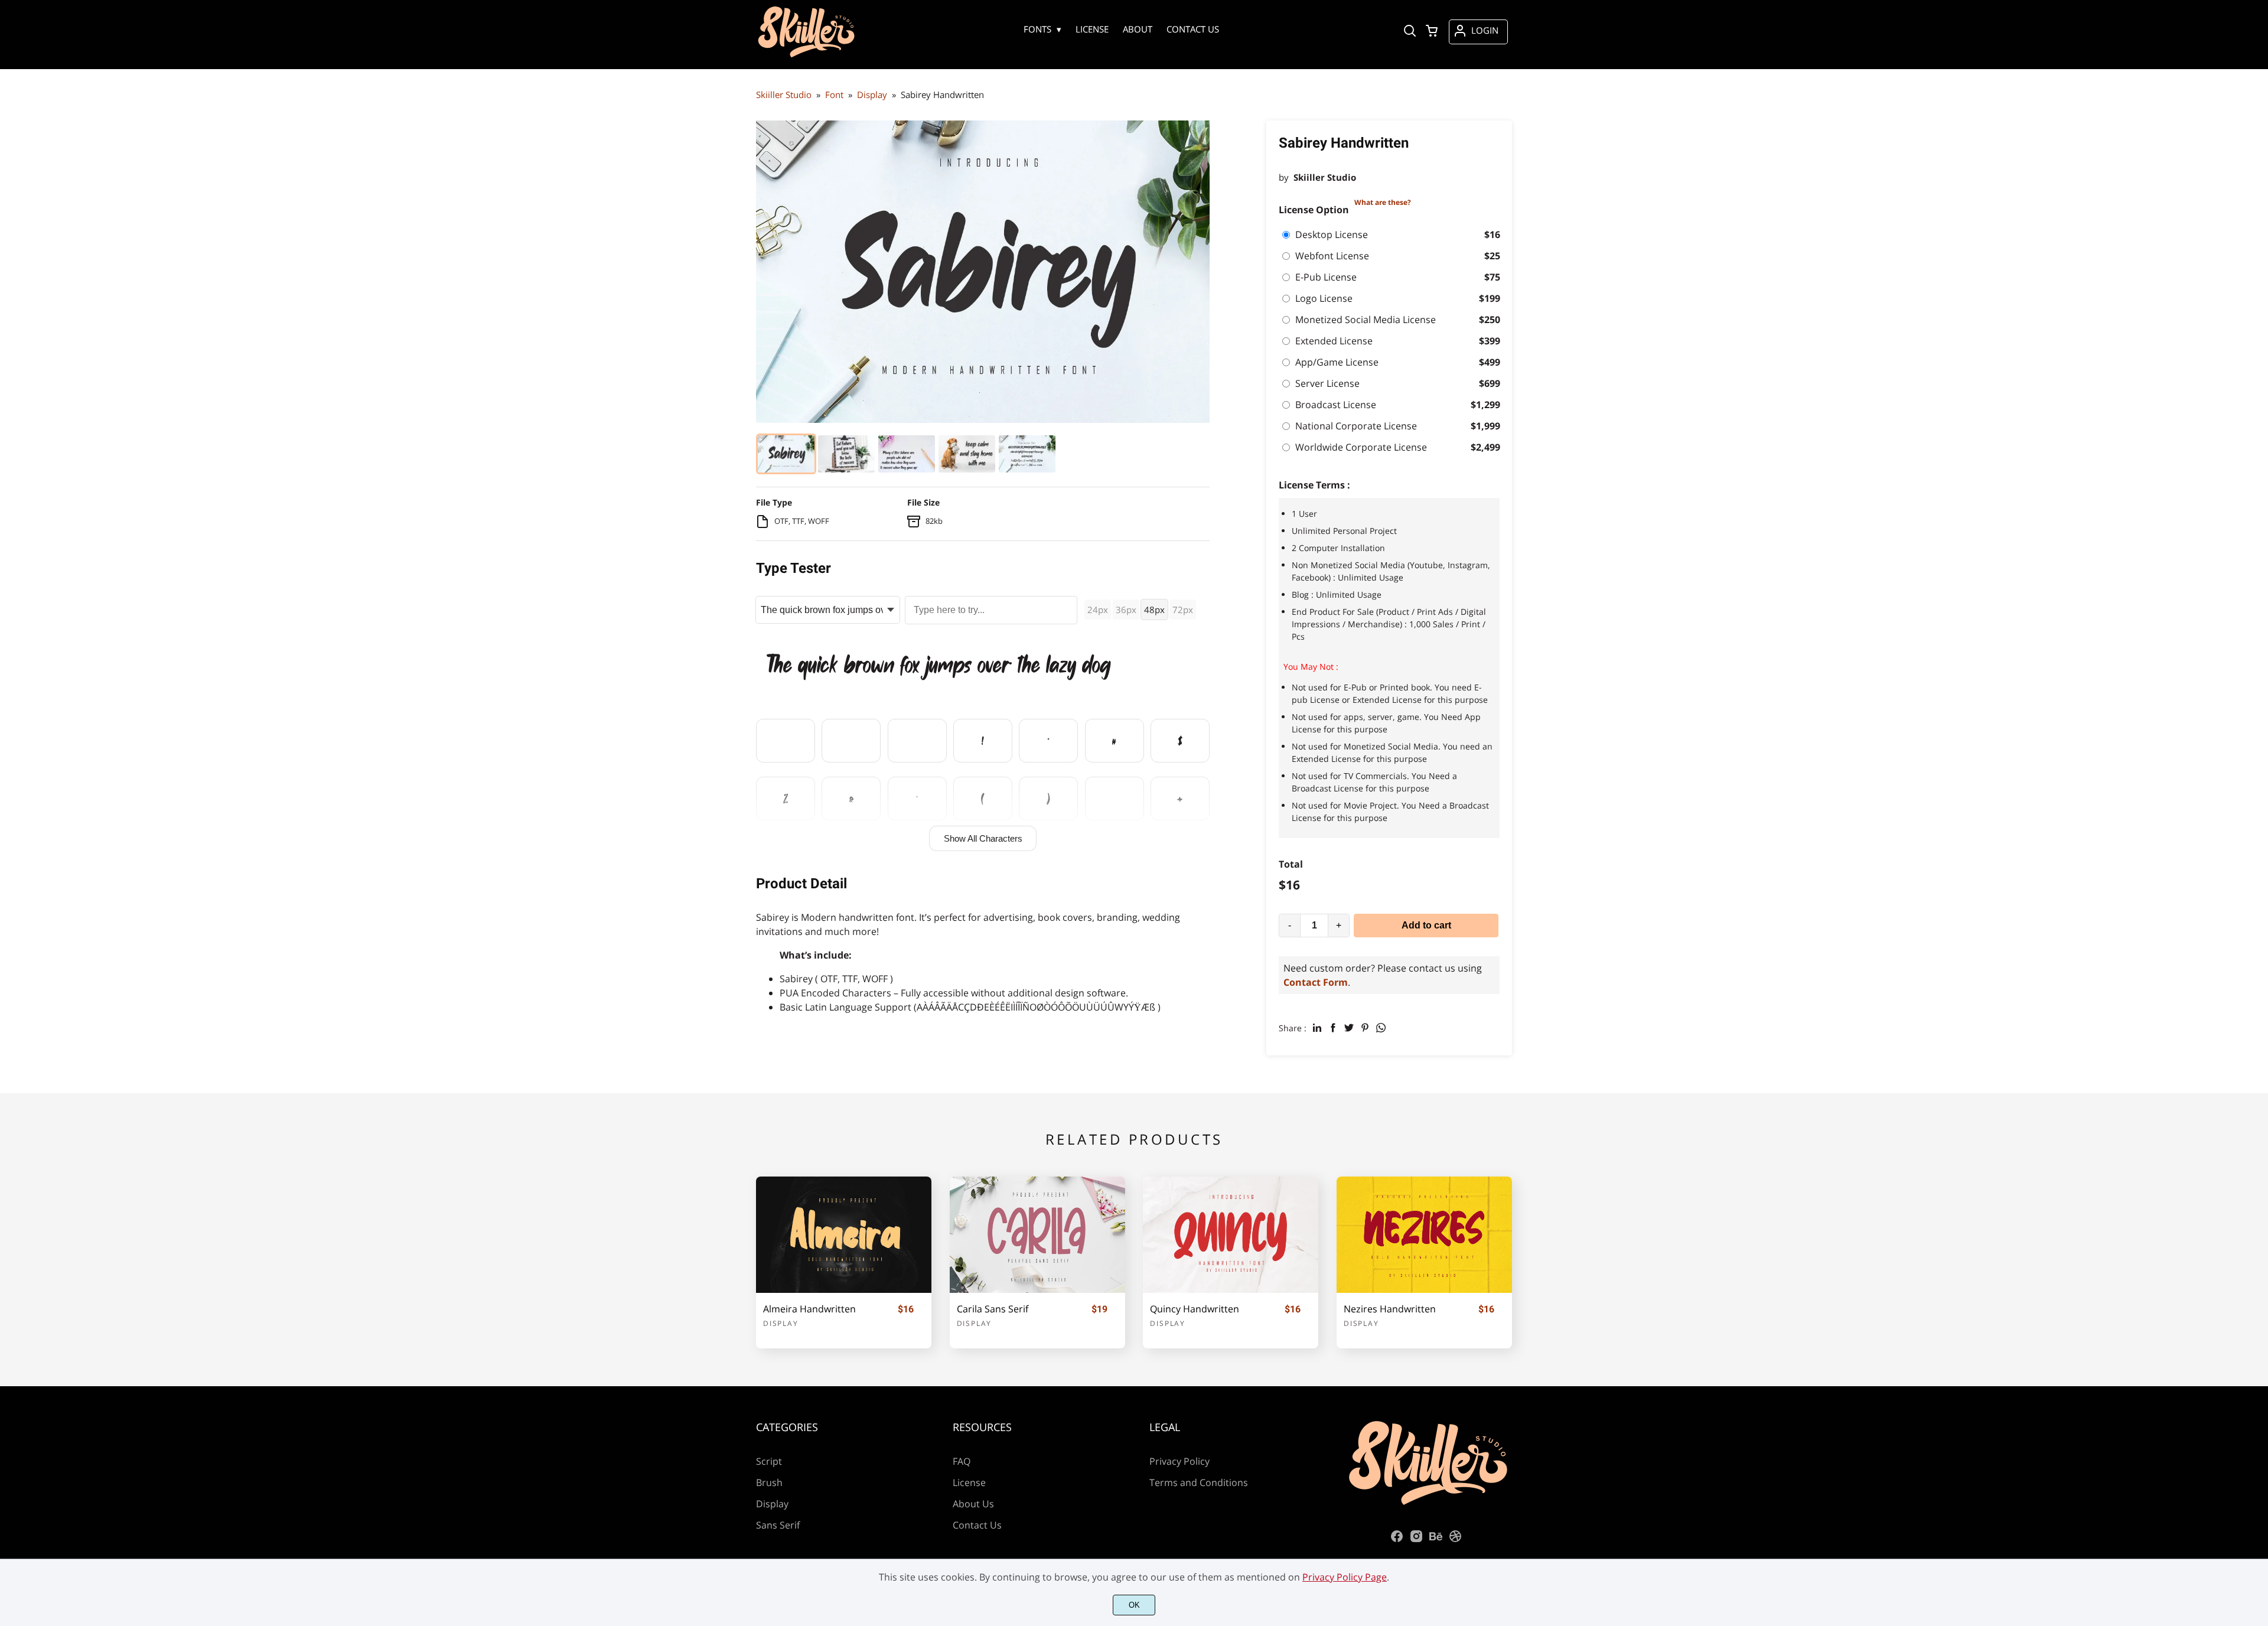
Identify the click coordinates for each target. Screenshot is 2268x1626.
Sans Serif (778, 1525)
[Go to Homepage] (806, 50)
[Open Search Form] (1410, 32)
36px (1126, 610)
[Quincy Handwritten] (1231, 1235)
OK (1134, 1605)
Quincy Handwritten (1195, 1309)
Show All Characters (983, 838)
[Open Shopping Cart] (1432, 32)
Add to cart (1426, 925)
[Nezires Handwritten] (1424, 1235)
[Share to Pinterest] (1365, 1028)
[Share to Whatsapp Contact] (1381, 1028)
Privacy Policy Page (1345, 1577)
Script (769, 1461)
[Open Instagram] (1416, 1540)
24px (1098, 610)
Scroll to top (2257, 1367)
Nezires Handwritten (1390, 1309)
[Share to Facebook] (1333, 1028)
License (969, 1482)
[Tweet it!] (1349, 1028)
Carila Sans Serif (993, 1309)
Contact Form (1316, 982)
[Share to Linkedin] (1317, 1028)
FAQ (962, 1461)
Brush (769, 1482)
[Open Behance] (1436, 1540)
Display (781, 1323)
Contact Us (977, 1525)
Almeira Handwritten (809, 1309)
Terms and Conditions (1199, 1482)
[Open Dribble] (1455, 1540)
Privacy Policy (1179, 1461)
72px (1183, 610)
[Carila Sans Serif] (1037, 1235)
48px (1154, 610)
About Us (973, 1504)
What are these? (1383, 202)
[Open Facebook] (1397, 1540)
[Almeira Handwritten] (844, 1235)
